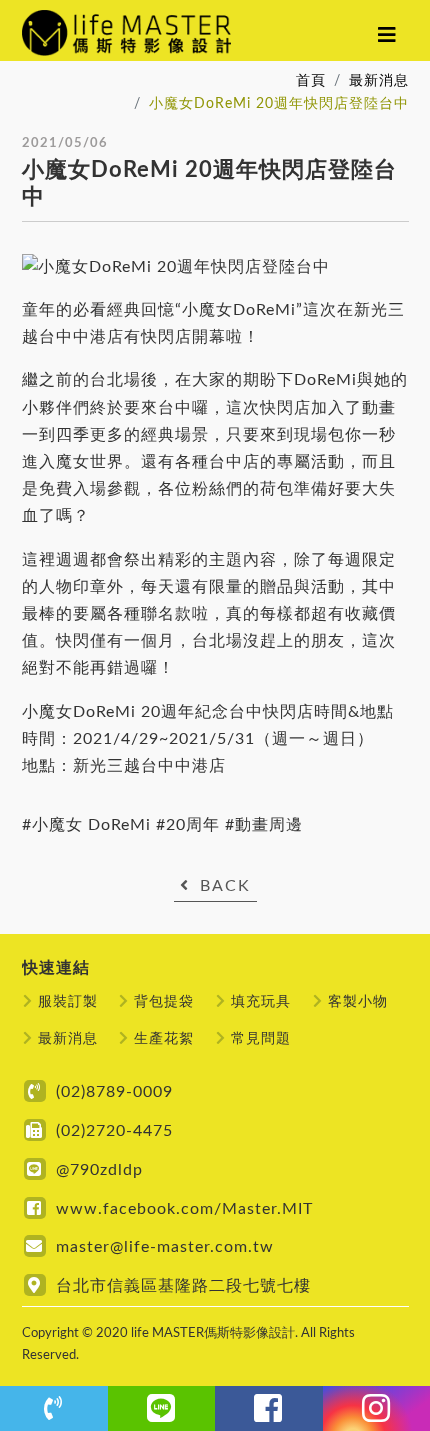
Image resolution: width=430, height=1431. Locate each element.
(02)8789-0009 (114, 1092)
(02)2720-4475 (114, 1131)
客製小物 (358, 1001)
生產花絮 (164, 1038)
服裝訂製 (68, 1001)
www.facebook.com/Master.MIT (184, 1209)
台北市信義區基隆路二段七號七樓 (183, 1286)
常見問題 (261, 1038)
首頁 (311, 81)
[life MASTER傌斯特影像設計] (145, 35)
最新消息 (379, 81)
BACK (225, 886)
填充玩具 (261, 1001)
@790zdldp (99, 1170)
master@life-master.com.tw (165, 1247)
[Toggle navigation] (387, 35)
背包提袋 (164, 1001)
